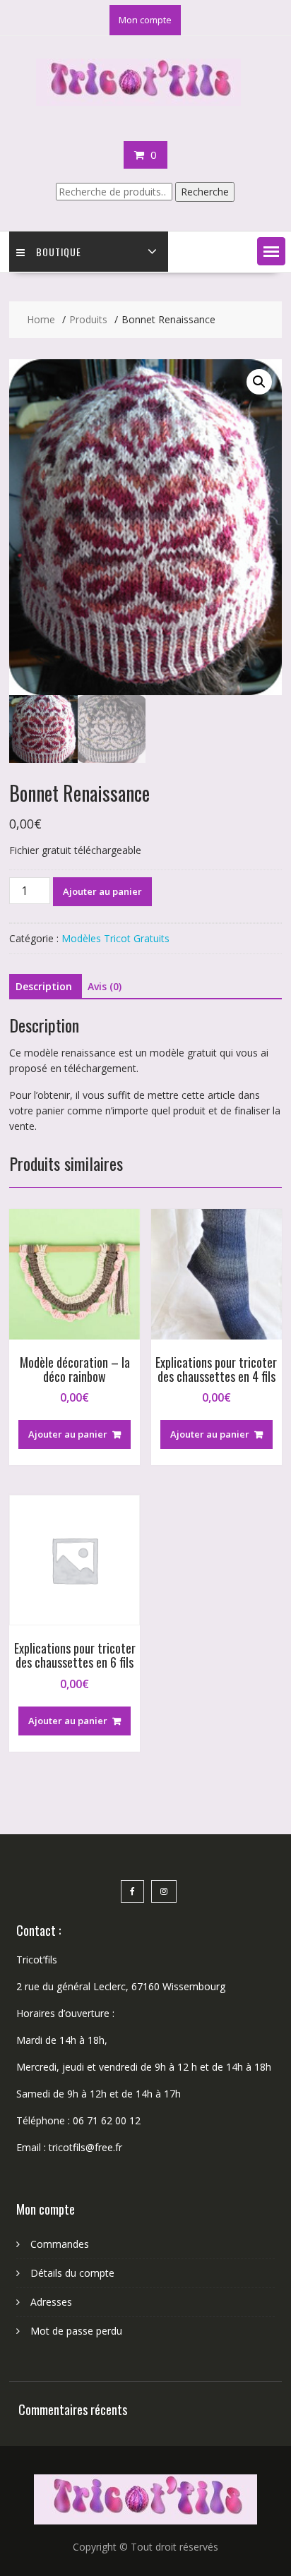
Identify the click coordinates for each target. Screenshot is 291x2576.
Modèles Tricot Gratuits (115, 938)
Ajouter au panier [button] (68, 1434)
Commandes (60, 2244)
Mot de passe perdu (76, 2331)
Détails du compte (72, 2273)
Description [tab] (44, 986)
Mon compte (145, 20)
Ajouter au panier (102, 891)
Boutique (59, 252)
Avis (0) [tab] (105, 986)
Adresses (51, 2302)
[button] (271, 251)
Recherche (205, 192)
